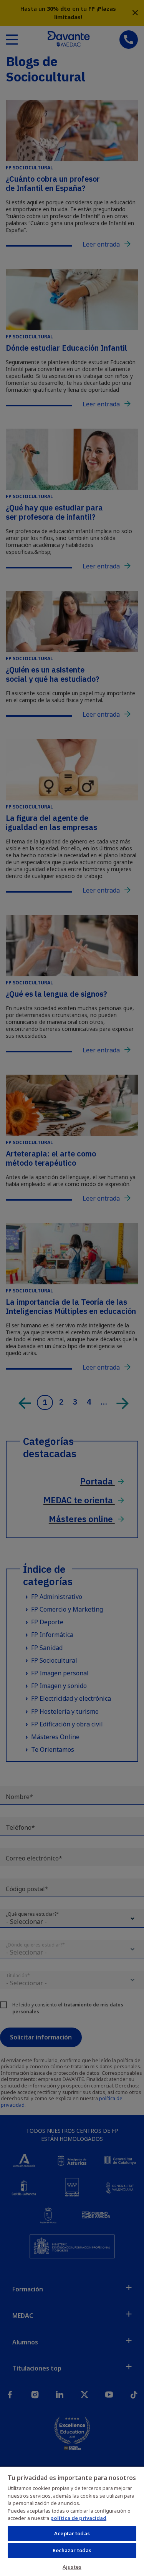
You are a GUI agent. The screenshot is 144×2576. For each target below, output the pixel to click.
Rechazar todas (72, 2550)
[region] (72, 2521)
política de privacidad (78, 2518)
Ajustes (72, 2567)
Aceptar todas (72, 2533)
